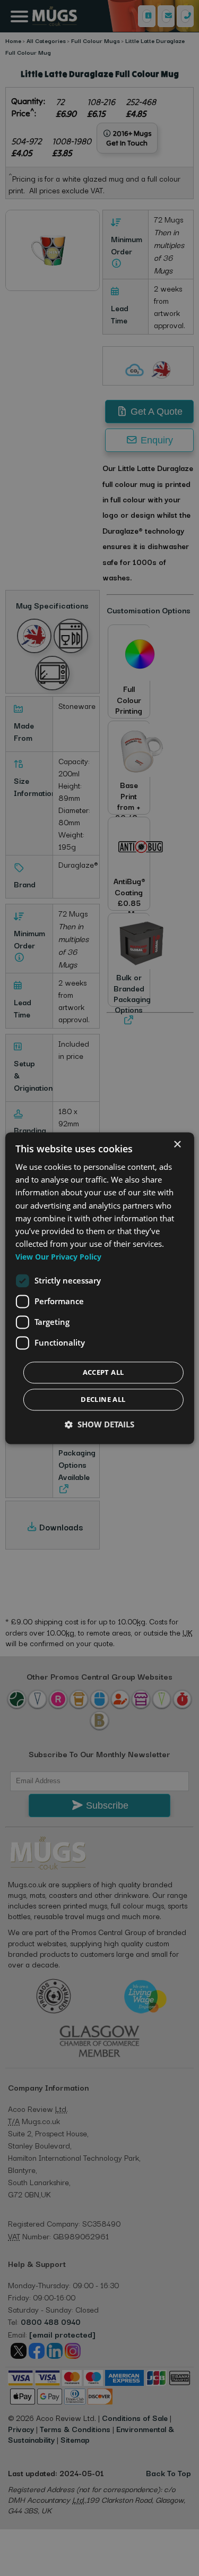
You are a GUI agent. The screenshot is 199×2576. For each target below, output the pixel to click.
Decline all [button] (103, 1399)
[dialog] (99, 1288)
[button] (99, 1424)
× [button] (177, 1145)
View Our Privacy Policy (58, 1257)
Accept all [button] (103, 1372)
